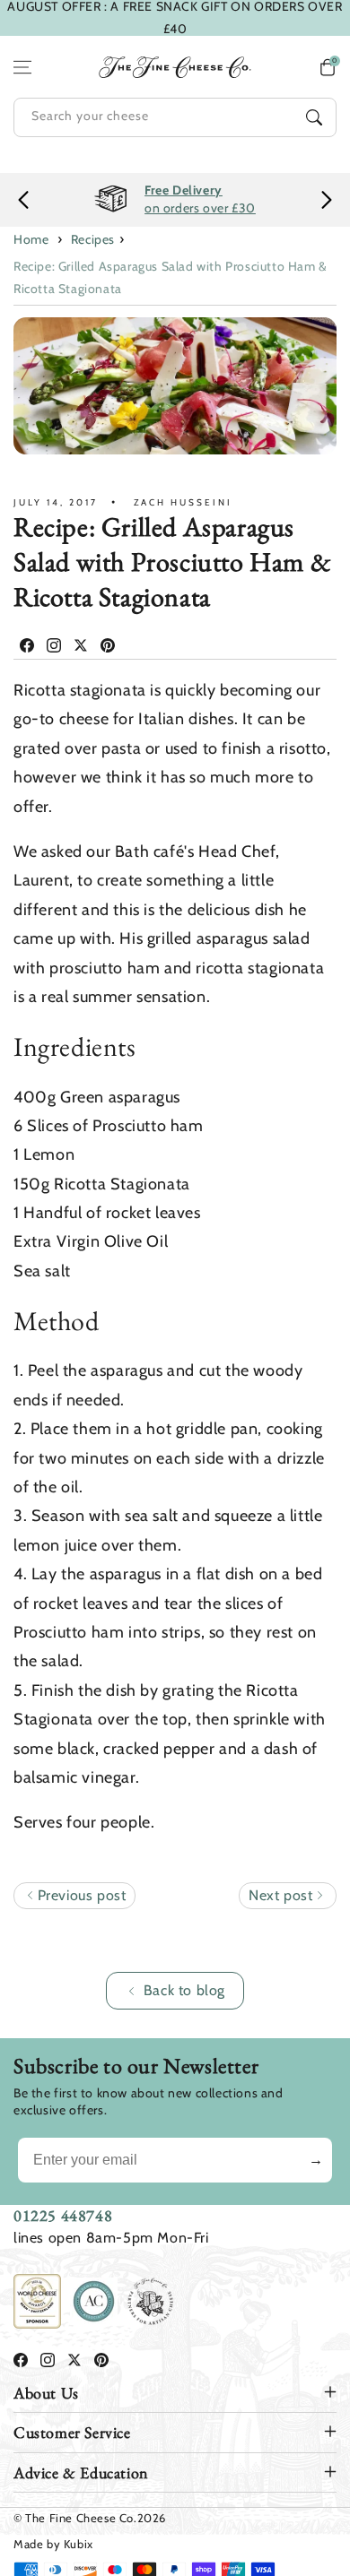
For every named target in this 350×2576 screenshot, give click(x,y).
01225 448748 (63, 2215)
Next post (283, 1895)
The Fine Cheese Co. (81, 2518)
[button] (328, 67)
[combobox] (175, 117)
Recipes (93, 239)
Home (31, 239)
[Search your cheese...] (314, 117)
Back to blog (184, 1990)
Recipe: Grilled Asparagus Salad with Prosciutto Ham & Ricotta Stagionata (171, 277)
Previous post (79, 1895)
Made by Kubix (53, 2544)
